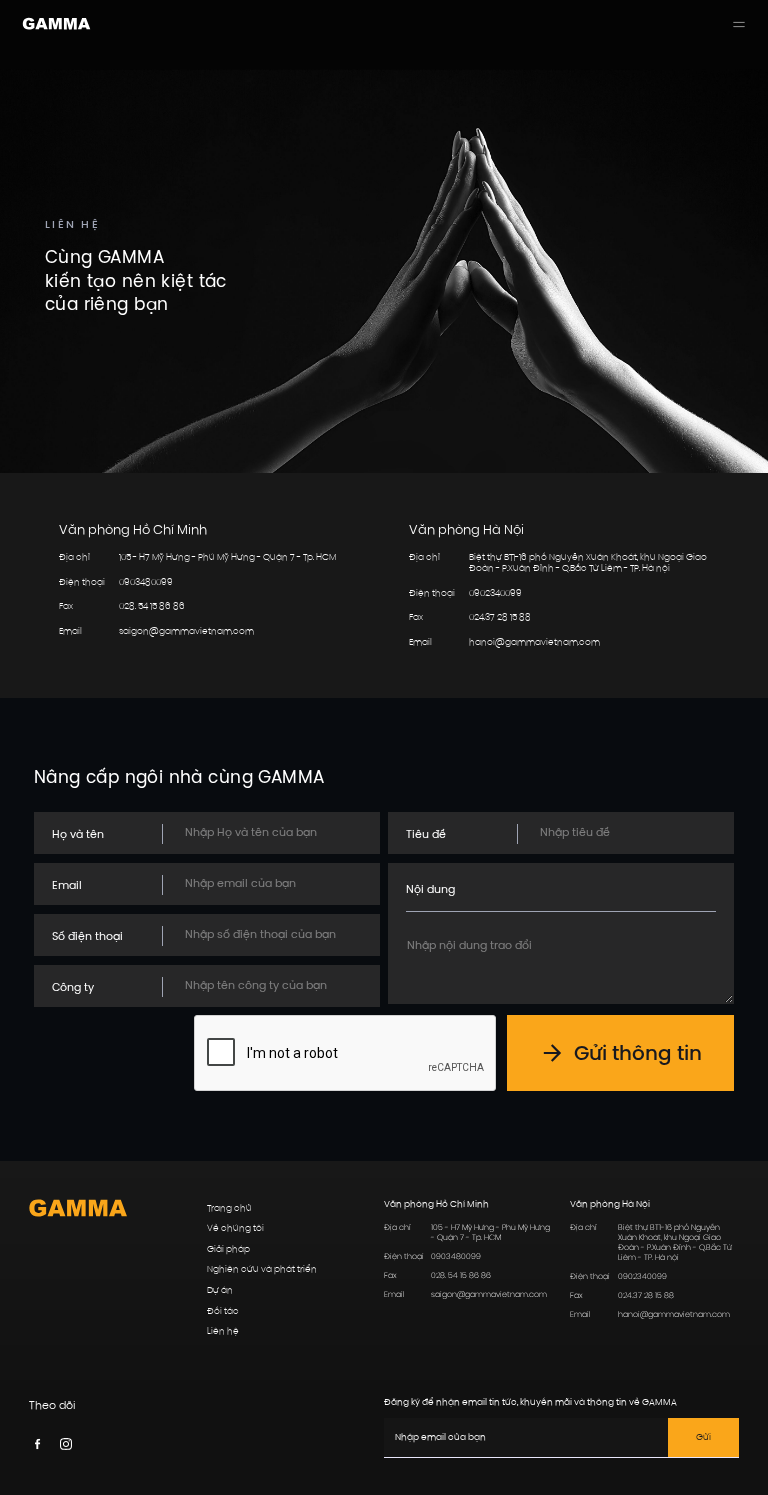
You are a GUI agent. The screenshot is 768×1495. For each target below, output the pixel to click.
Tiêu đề (426, 834)
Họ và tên (78, 834)
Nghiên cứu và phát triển (262, 1269)
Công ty (73, 987)
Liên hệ (223, 1331)
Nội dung (430, 889)
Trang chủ (229, 1208)
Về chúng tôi (235, 1228)
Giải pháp (228, 1249)
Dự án (220, 1290)
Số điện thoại (87, 936)
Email (67, 885)
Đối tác (223, 1311)
